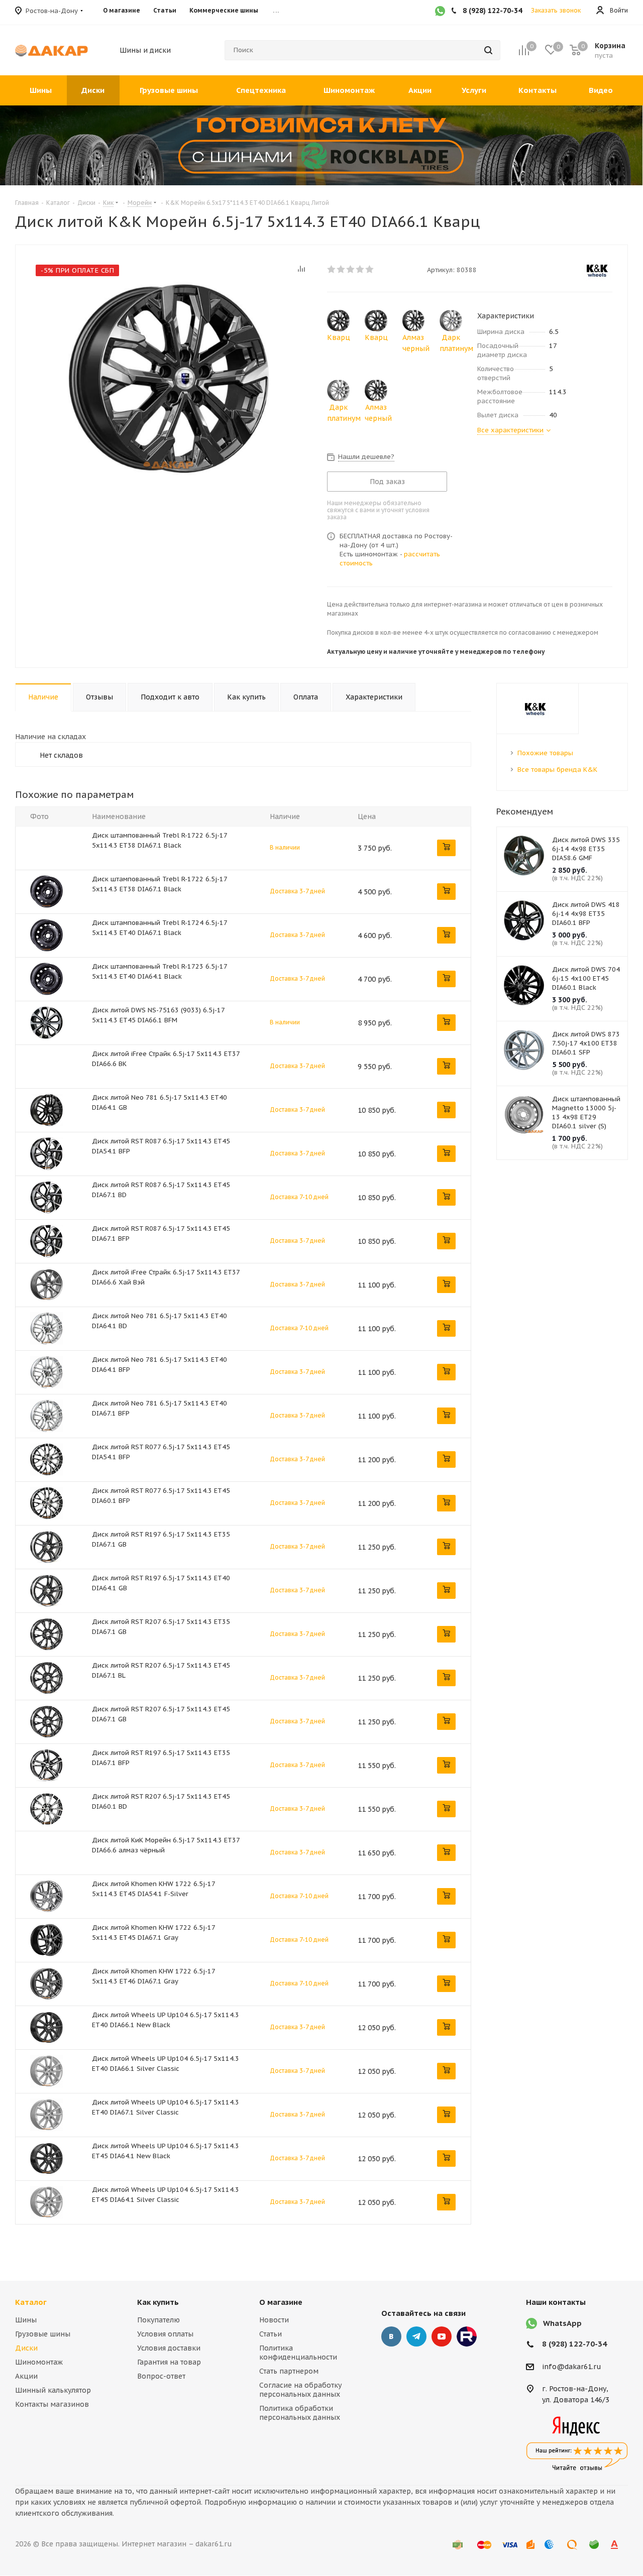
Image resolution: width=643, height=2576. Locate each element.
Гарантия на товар (169, 2362)
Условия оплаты (165, 2334)
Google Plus (467, 2336)
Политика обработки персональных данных (300, 2413)
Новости (274, 2320)
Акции (26, 2376)
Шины (26, 2320)
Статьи (271, 2334)
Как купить (158, 2302)
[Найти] (488, 50)
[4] (360, 269)
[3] (351, 269)
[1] (332, 269)
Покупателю (158, 2320)
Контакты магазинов (52, 2404)
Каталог (31, 2302)
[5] (370, 269)
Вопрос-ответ (161, 2376)
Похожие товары (545, 753)
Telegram (416, 2336)
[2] (341, 269)
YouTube (442, 2336)
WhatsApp (562, 2323)
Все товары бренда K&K (557, 770)
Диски (26, 2348)
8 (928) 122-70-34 (574, 2344)
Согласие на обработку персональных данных (300, 2390)
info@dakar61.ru (572, 2367)
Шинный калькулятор (53, 2390)
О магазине (281, 2302)
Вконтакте (391, 2336)
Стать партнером (289, 2371)
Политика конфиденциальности (298, 2353)
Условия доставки (169, 2348)
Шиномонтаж (39, 2362)
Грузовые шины (43, 2334)
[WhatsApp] (440, 12)
